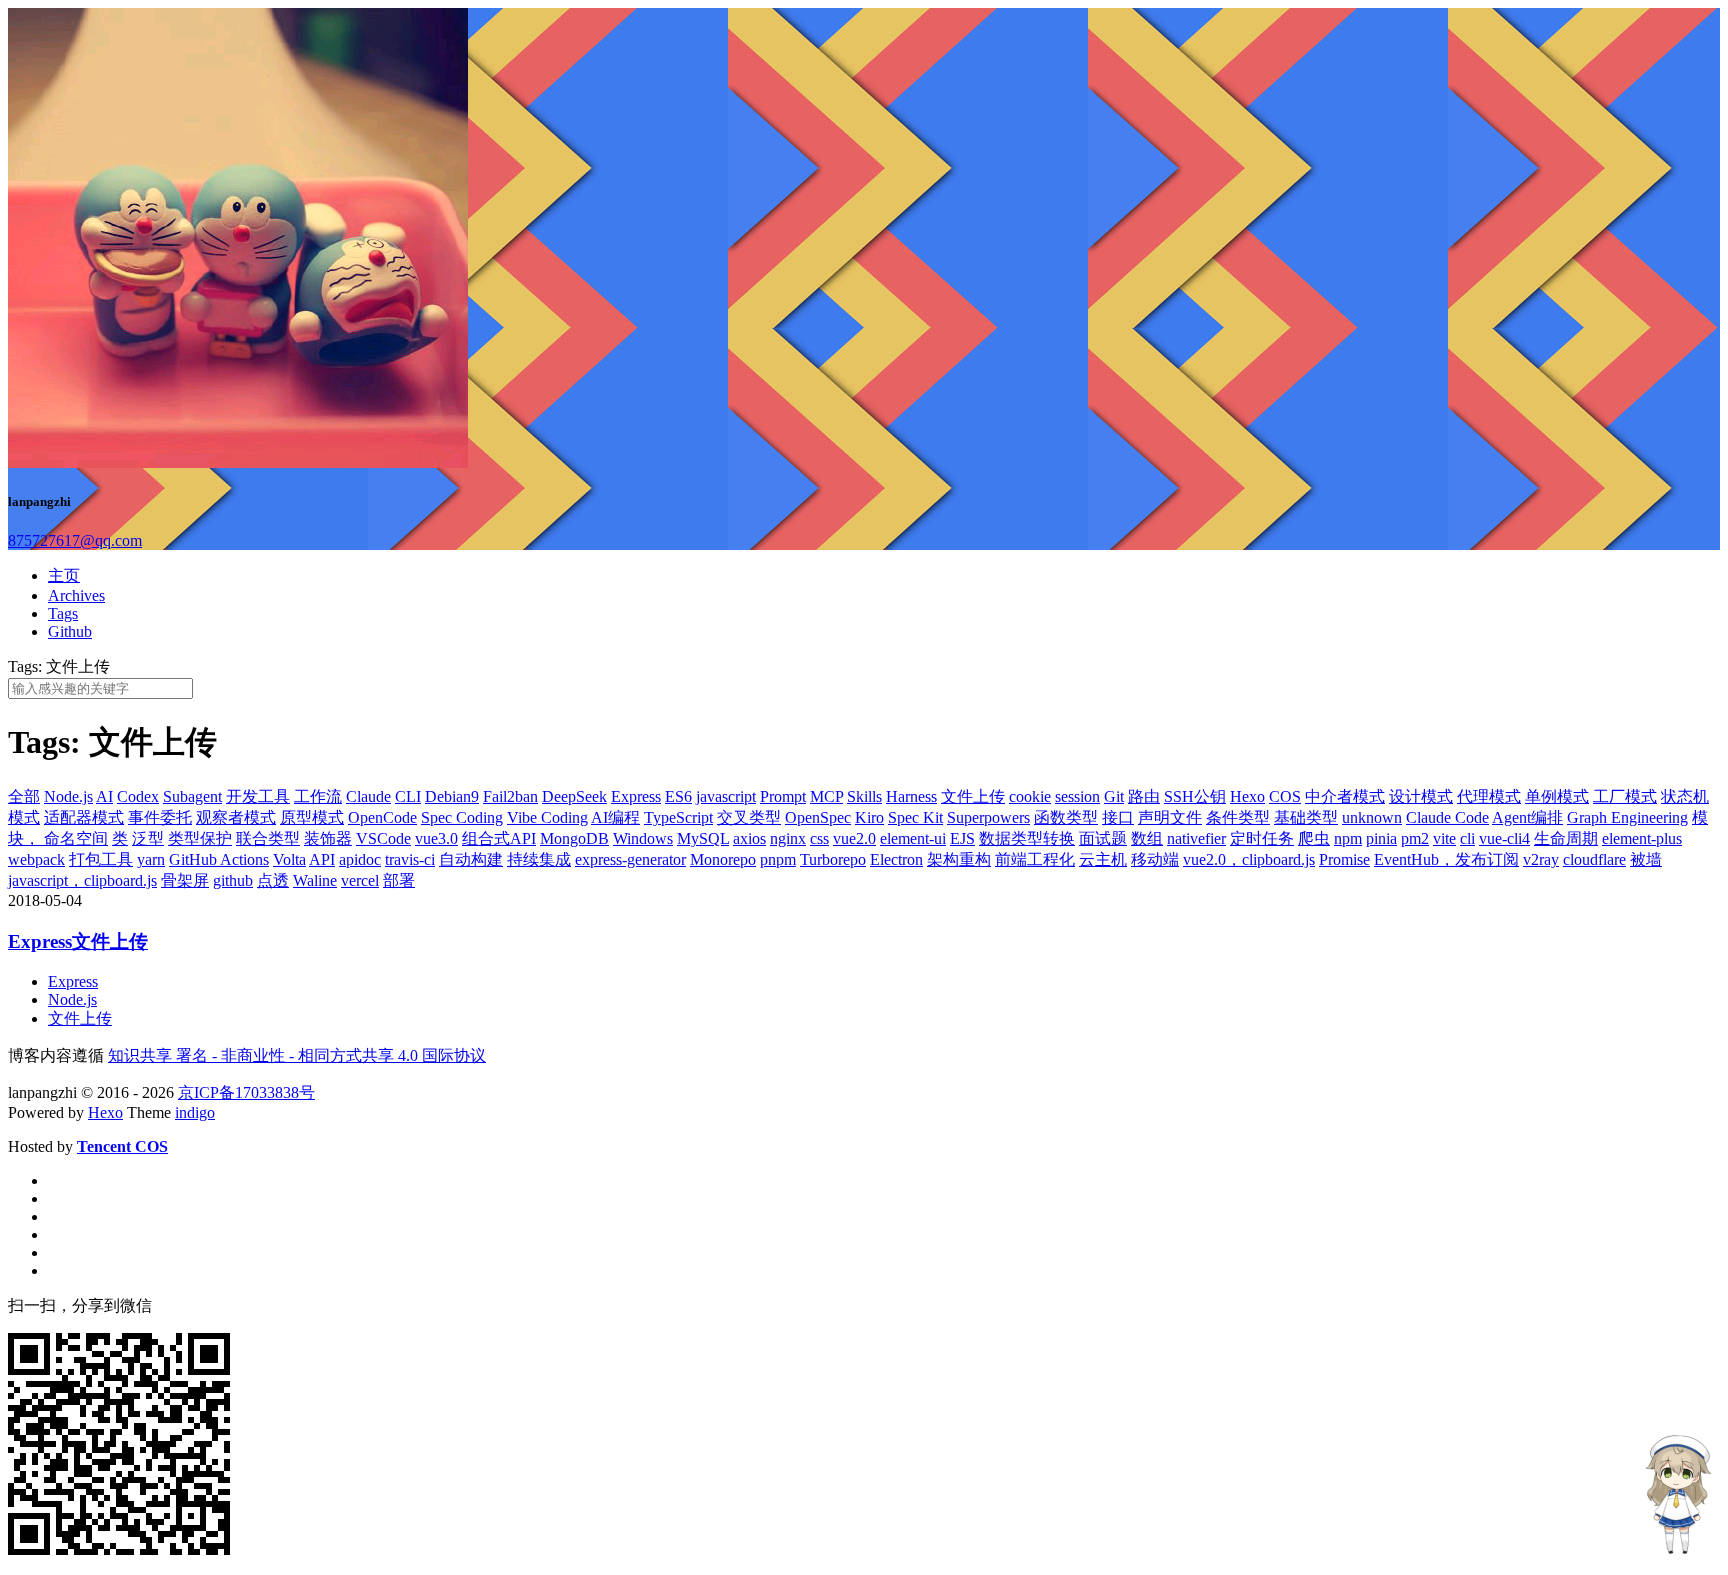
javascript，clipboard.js (82, 880)
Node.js (68, 796)
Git (1114, 796)
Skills (864, 796)
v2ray (1541, 859)
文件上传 (973, 796)
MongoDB (574, 838)
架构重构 (959, 859)
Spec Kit (915, 817)
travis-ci (410, 859)
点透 (273, 880)
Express (636, 796)
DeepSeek (574, 796)
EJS (962, 838)
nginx (788, 838)
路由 (1144, 796)
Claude (368, 796)
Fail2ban (510, 796)
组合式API (499, 838)
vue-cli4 (1504, 838)
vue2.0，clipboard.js (1249, 859)
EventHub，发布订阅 (1446, 859)
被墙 (1646, 859)
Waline (315, 880)
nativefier (1196, 838)
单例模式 (1557, 796)
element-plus (1642, 838)
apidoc (360, 859)
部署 (399, 880)
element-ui (913, 838)
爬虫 (1314, 838)
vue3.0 (436, 838)
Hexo (1247, 796)
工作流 (318, 796)
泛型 (148, 838)
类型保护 (200, 838)
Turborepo (833, 859)
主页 (64, 575)
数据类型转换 (1027, 838)
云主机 (1103, 859)
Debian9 (452, 796)
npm (1348, 838)
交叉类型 (749, 817)
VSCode (383, 838)
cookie (1030, 796)
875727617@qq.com (75, 540)
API (322, 859)
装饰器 (328, 838)
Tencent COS (122, 1146)
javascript (726, 796)
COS (1285, 796)
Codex (138, 796)
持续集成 (539, 859)
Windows (643, 838)
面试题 (1103, 838)
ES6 (678, 796)
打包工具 (101, 859)
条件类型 (1238, 817)
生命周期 (1566, 838)
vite (1444, 838)
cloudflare (1594, 859)
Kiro (869, 817)
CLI (408, 796)
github (233, 880)
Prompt (783, 796)
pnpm (778, 859)
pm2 (1415, 838)
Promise (1344, 859)
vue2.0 (854, 838)
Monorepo (723, 859)
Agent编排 (1527, 817)
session (1077, 796)
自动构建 (471, 859)
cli (1467, 838)
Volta (289, 859)
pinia (1381, 838)
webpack (36, 859)
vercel (360, 880)
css (819, 838)
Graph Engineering (1627, 817)
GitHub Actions (219, 859)
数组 (1147, 838)
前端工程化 (1035, 859)
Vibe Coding (547, 817)
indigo (195, 1112)
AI (104, 796)
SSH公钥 (1195, 796)
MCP (826, 796)
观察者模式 (236, 817)
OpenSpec (818, 817)
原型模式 (312, 817)
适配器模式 (84, 817)
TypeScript (678, 817)
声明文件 (1170, 817)
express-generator (630, 859)
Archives (76, 595)
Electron (896, 859)
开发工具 (258, 796)
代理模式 (1489, 796)
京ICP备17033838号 (246, 1092)
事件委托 (160, 817)
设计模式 (1421, 796)
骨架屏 (185, 880)
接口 (1118, 817)
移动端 (1155, 859)
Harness (911, 796)
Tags (63, 613)
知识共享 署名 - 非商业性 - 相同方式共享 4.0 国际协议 (297, 1055)
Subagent (192, 796)
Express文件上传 (78, 941)
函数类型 (1066, 817)
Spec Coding (462, 817)
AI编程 (615, 817)
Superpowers (988, 817)
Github (70, 631)
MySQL (703, 838)
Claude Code (1447, 817)
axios (749, 838)
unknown (1372, 817)
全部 (24, 796)
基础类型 (1306, 817)
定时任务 (1262, 838)
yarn (151, 859)
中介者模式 (1345, 796)
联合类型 (268, 838)
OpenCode (382, 817)
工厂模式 (1625, 796)
